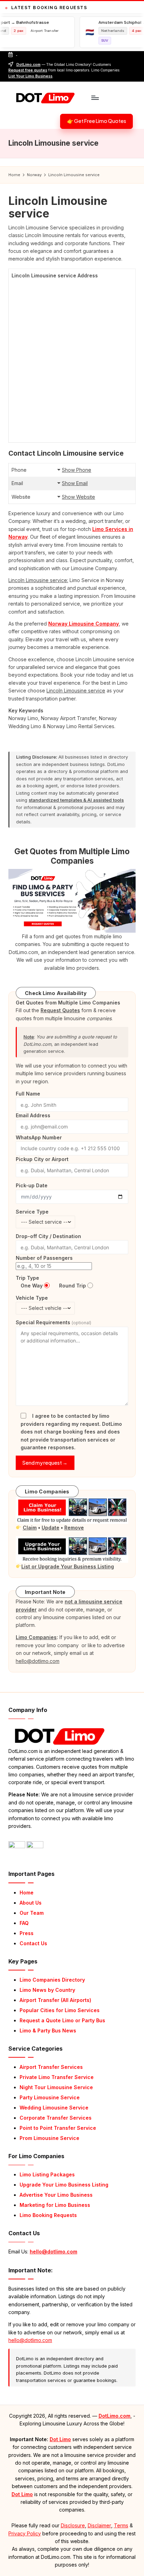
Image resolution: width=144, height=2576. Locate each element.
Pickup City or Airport (42, 1159)
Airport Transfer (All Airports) (55, 2000)
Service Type (32, 1212)
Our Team (32, 1913)
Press (27, 1933)
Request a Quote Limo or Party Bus (62, 2020)
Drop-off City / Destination (48, 1236)
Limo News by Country (47, 1990)
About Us (31, 1903)
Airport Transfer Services (51, 2067)
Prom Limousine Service (49, 2138)
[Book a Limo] (72, 900)
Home (27, 1893)
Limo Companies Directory (52, 1980)
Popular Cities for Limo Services (60, 2010)
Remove (74, 1528)
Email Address (33, 1115)
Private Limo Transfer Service (57, 2077)
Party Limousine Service (50, 2097)
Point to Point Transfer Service (58, 2128)
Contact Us (33, 1943)
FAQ (24, 1923)
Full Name (28, 1094)
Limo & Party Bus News (48, 2031)
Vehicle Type (32, 1298)
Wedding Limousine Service (54, 2108)
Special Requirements (53, 1322)
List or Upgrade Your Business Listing (68, 1566)
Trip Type (27, 1278)
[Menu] (95, 98)
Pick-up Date (32, 1185)
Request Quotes (60, 1010)
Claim (30, 1528)
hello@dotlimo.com (53, 2252)
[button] (96, 122)
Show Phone (77, 470)
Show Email (75, 483)
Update (51, 1528)
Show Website (78, 497)
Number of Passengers (44, 1258)
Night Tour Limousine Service (56, 2087)
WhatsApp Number (39, 1137)
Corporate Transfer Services (56, 2118)
